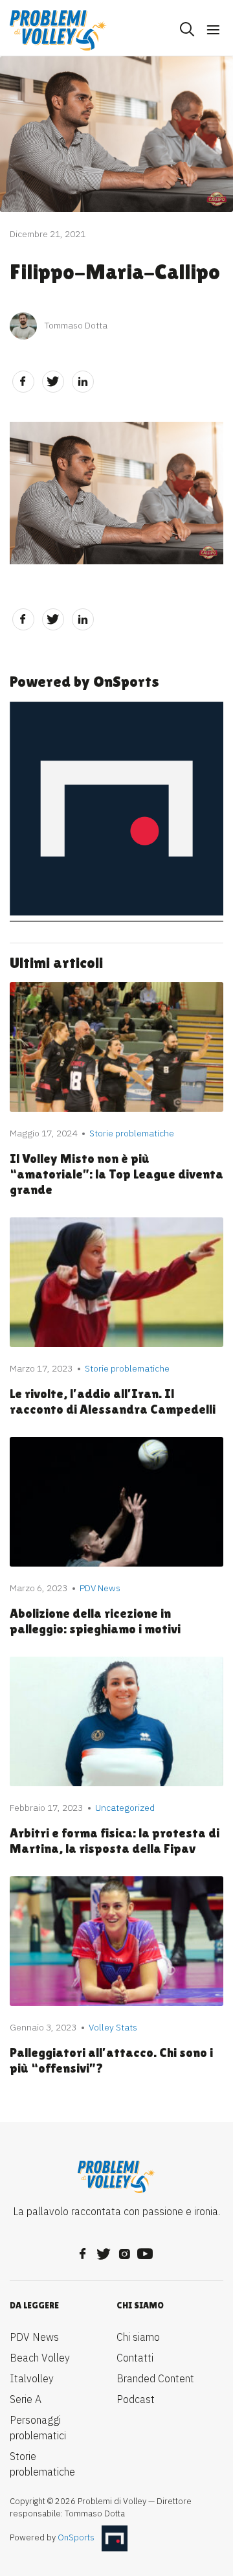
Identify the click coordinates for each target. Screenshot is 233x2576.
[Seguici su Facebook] (83, 2250)
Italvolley (32, 2378)
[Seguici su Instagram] (124, 2250)
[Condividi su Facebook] (23, 382)
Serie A (26, 2399)
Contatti (135, 2358)
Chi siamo (138, 2337)
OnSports (76, 2537)
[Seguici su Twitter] (104, 2250)
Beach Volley (40, 2358)
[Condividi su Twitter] (53, 382)
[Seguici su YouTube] (145, 2250)
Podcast (136, 2399)
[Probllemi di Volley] (58, 30)
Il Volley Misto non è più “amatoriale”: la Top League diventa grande (116, 1174)
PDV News (34, 2337)
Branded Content (155, 2378)
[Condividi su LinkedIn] (83, 382)
